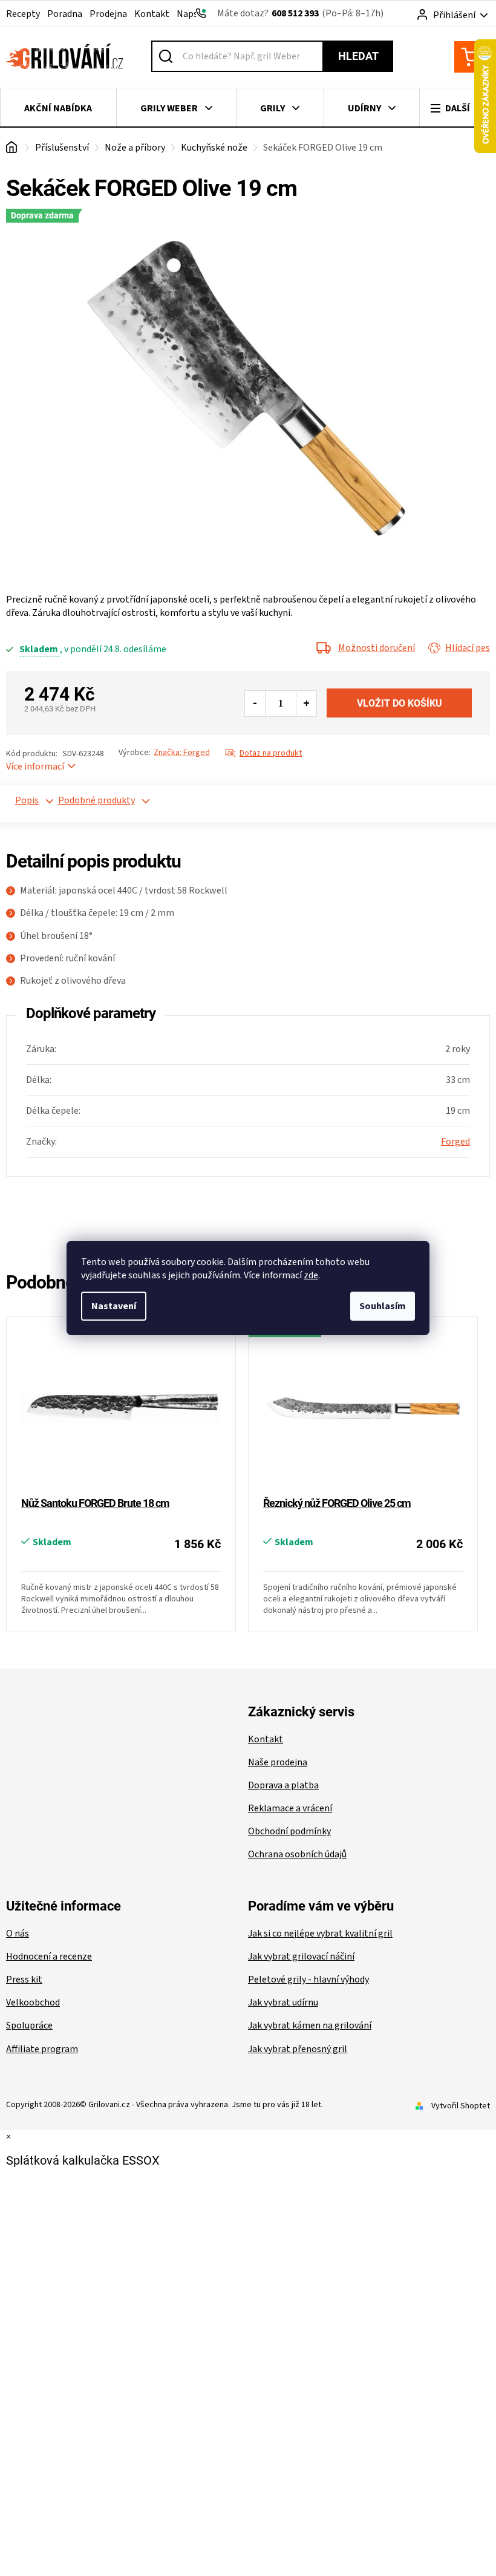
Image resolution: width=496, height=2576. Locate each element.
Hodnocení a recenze (49, 1957)
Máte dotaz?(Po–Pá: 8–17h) (300, 13)
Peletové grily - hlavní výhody (308, 1979)
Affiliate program (42, 2049)
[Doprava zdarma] (363, 1408)
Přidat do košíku (399, 703)
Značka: (182, 753)
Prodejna (108, 14)
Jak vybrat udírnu (283, 2002)
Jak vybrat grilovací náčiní (301, 1957)
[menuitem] (58, 108)
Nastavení (114, 1306)
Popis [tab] (27, 800)
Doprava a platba (283, 1785)
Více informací (35, 767)
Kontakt (152, 14)
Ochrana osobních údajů (297, 1854)
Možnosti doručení (377, 648)
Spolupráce (29, 2025)
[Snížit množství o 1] (255, 704)
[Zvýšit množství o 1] (306, 704)
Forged (455, 1142)
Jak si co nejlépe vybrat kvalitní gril (320, 1934)
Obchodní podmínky (289, 1831)
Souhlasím (383, 1306)
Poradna (65, 14)
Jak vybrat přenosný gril (298, 2049)
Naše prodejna (278, 1762)
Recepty (23, 14)
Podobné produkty (80, 800)
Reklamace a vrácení (290, 1808)
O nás (18, 1934)
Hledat (358, 56)
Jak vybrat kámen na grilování (310, 2025)
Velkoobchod (33, 2002)
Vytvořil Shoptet (461, 2106)
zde (311, 1275)
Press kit (24, 1979)
